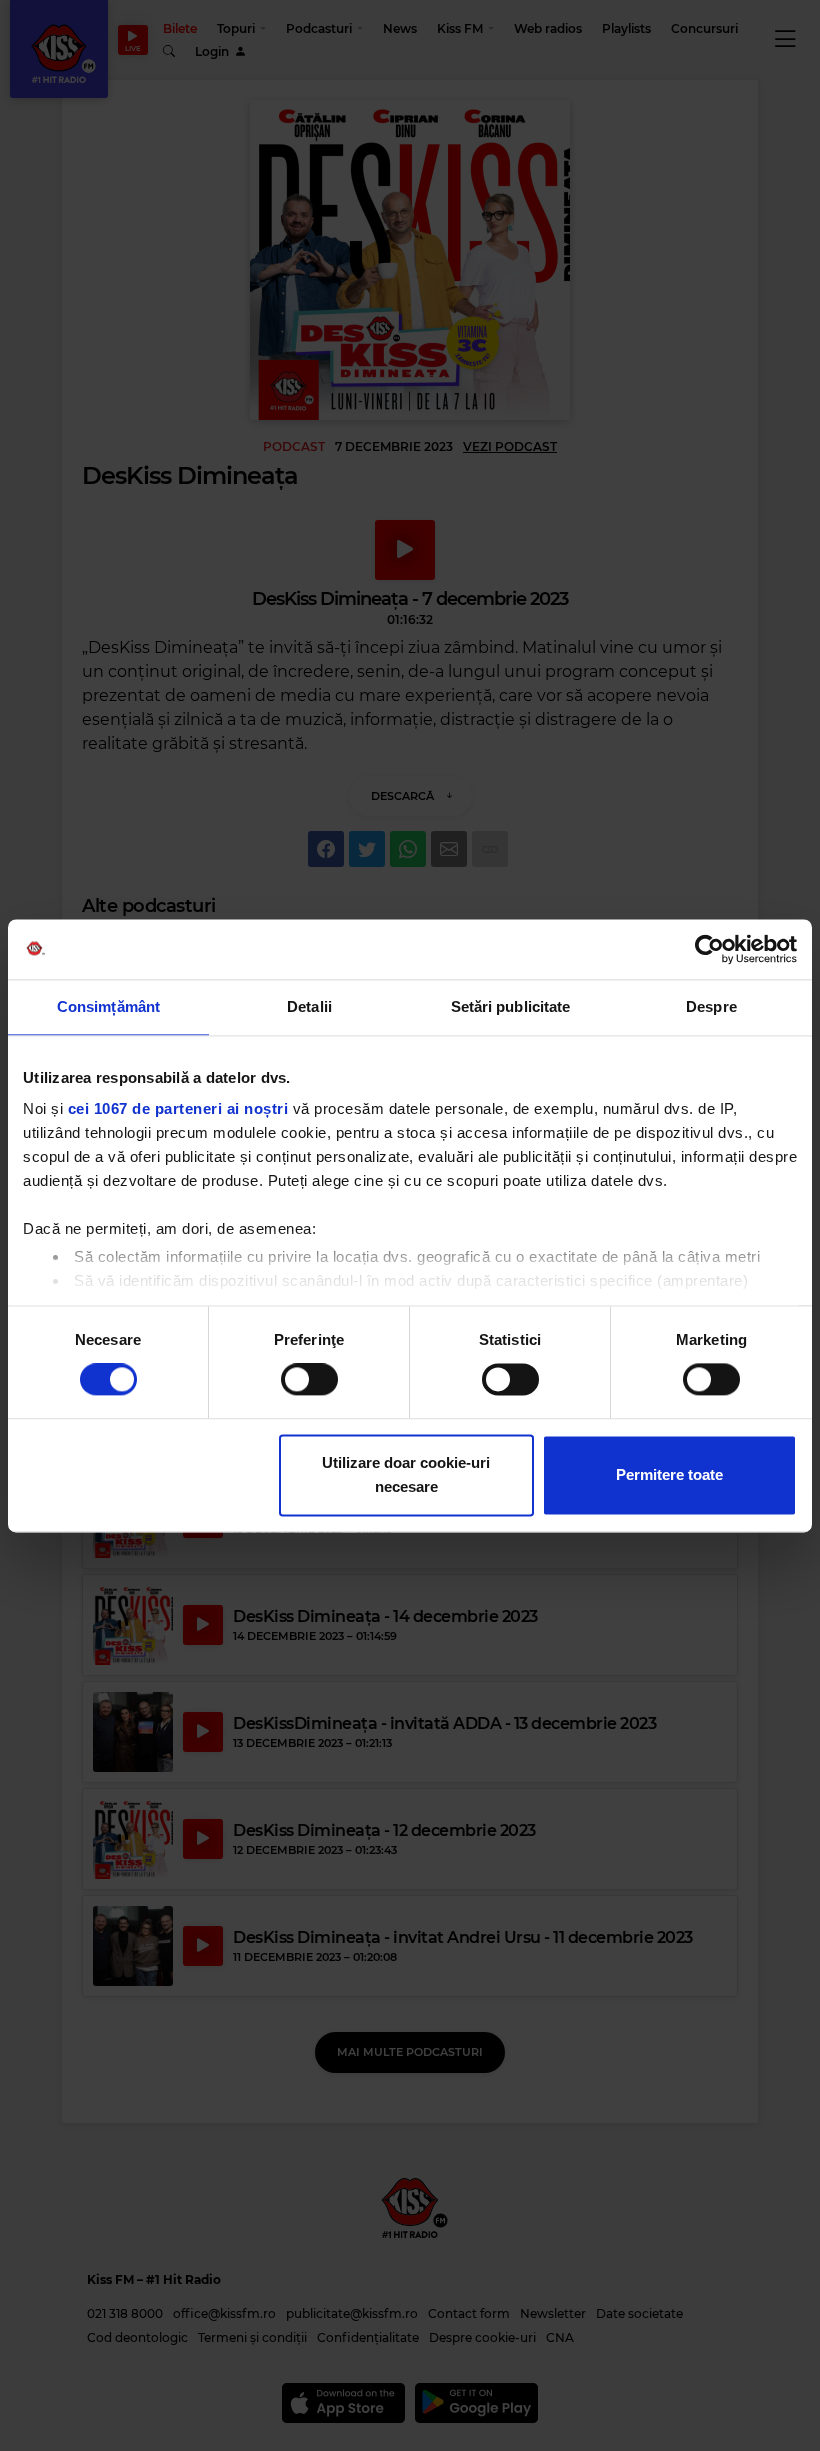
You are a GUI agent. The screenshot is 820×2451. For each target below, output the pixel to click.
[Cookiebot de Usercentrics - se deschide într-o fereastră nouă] (709, 949)
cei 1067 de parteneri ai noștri (178, 1108)
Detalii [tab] (309, 1006)
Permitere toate (669, 1474)
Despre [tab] (711, 1006)
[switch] (309, 1380)
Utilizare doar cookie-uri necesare (406, 1474)
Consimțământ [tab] (108, 1006)
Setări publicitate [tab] (511, 1006)
